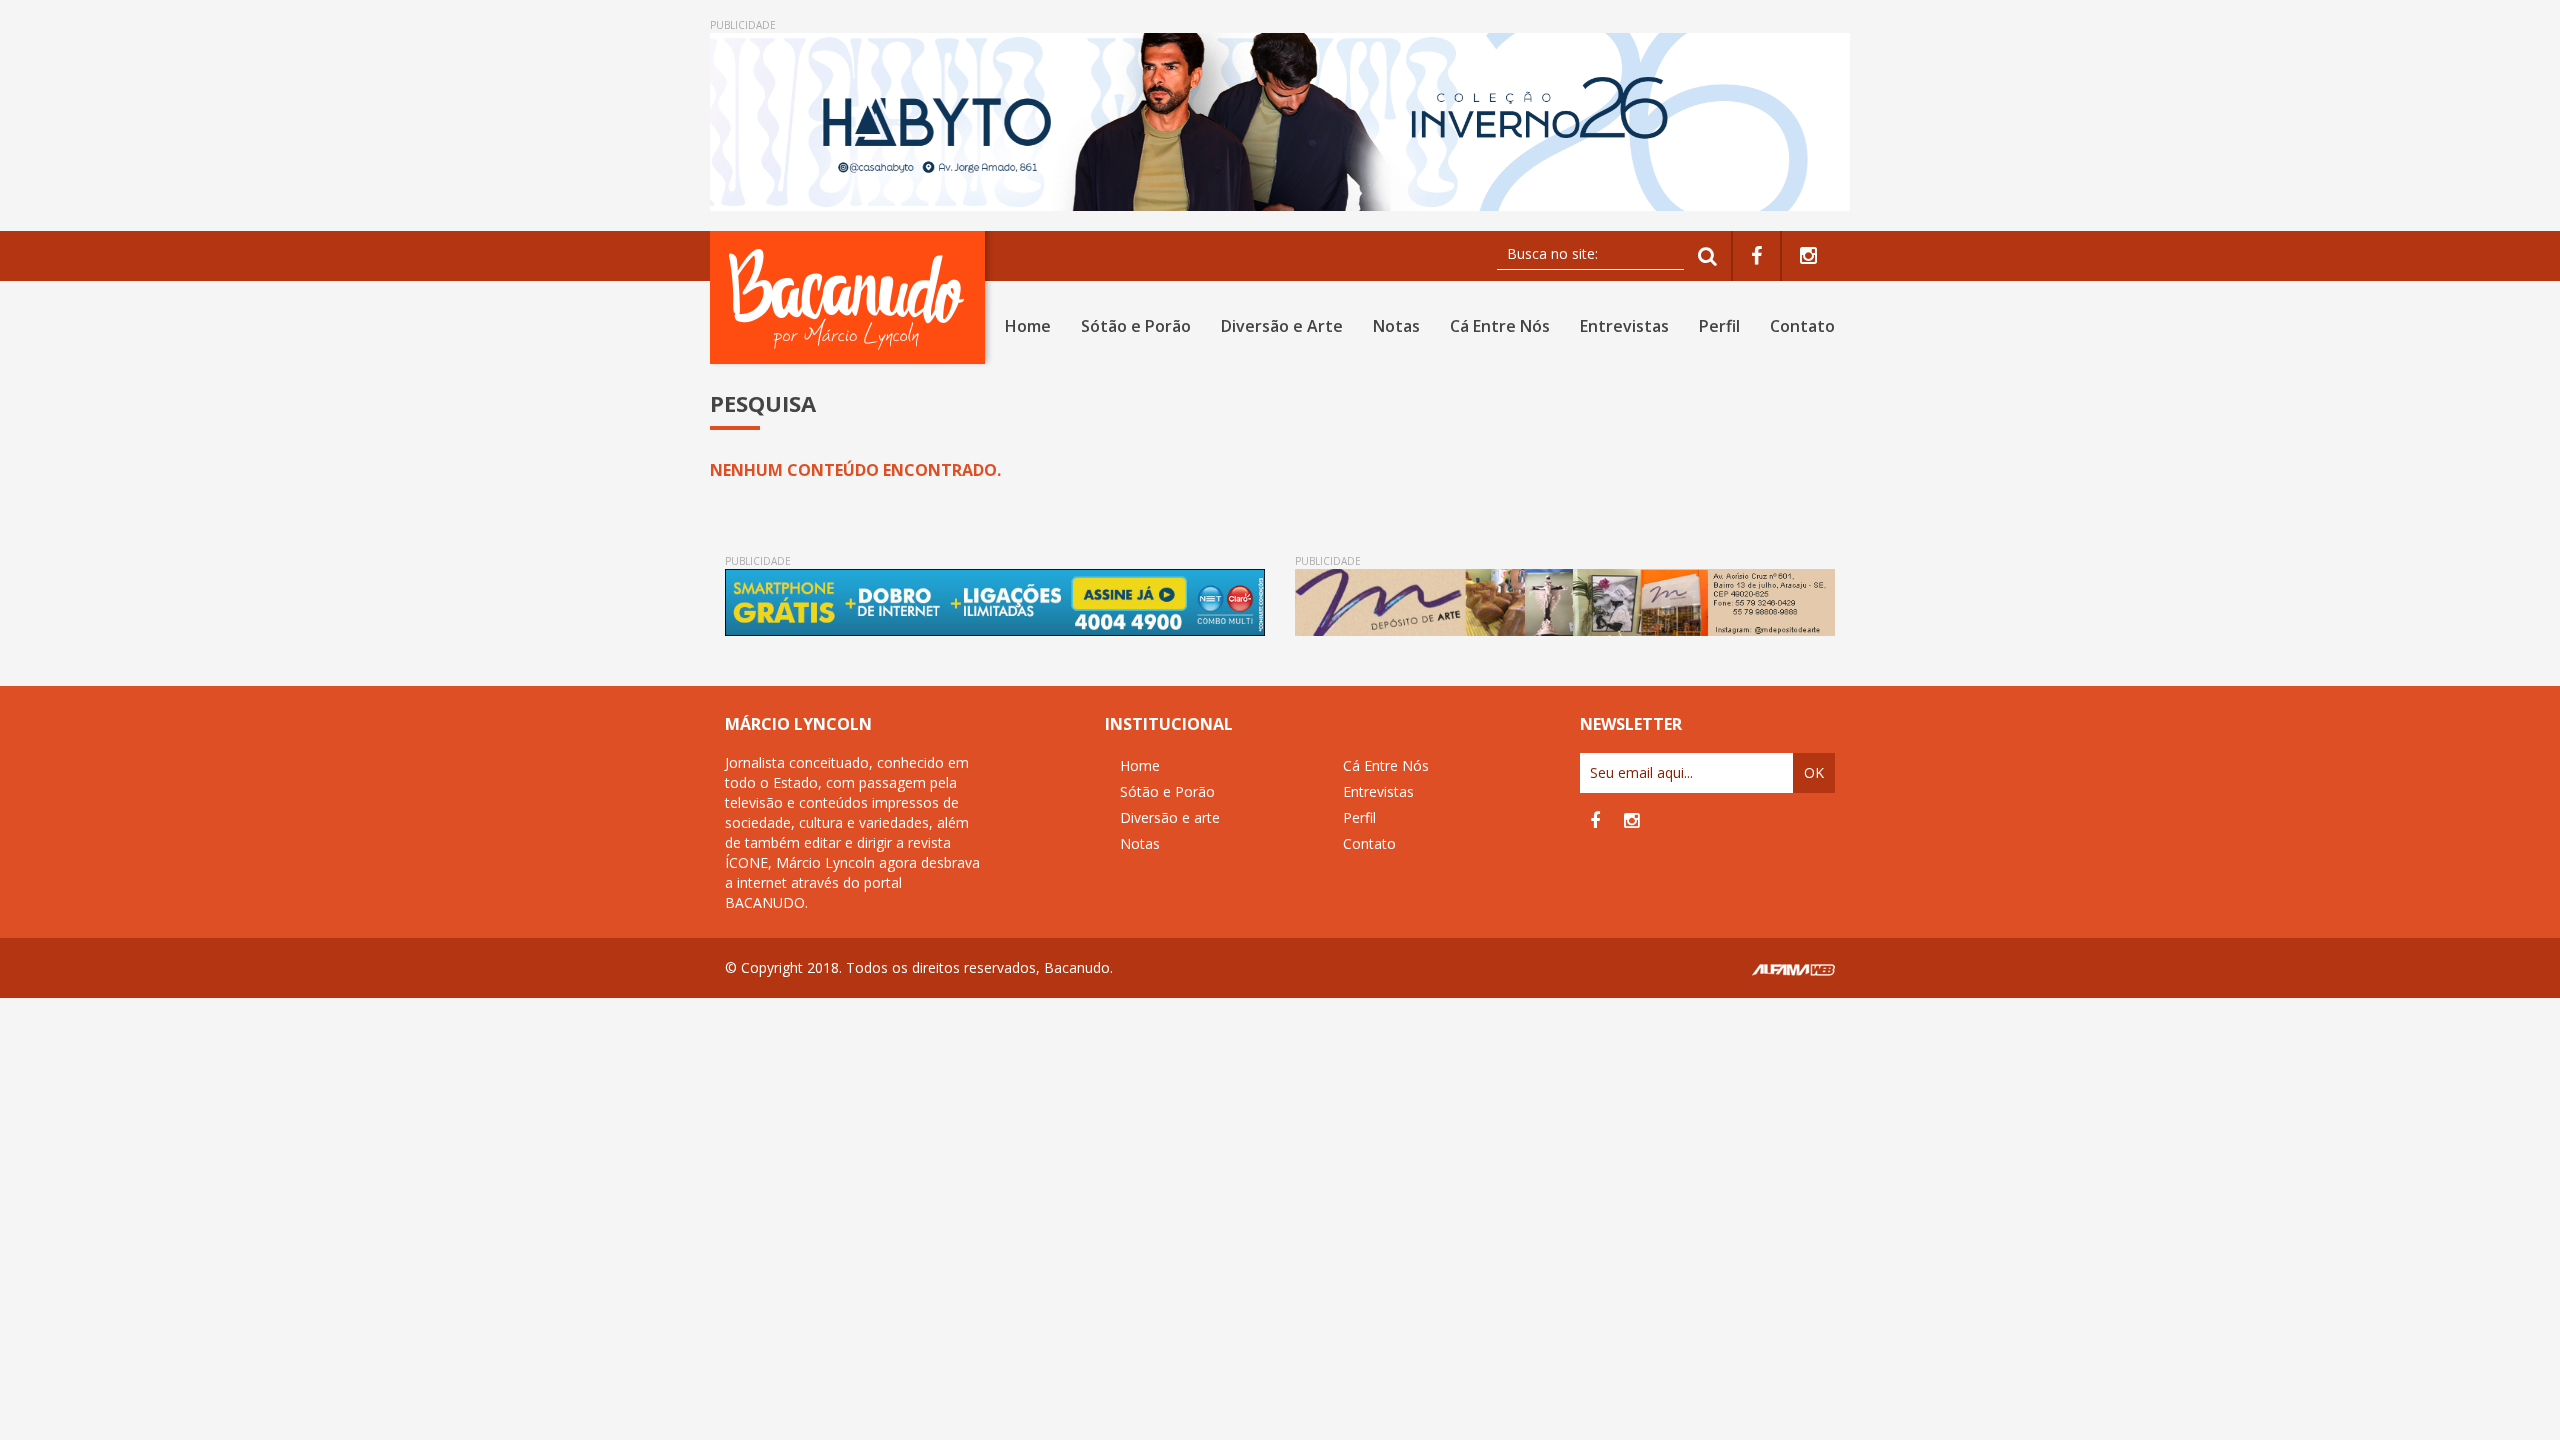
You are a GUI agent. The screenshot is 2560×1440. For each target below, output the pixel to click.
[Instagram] (1808, 256)
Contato (1802, 326)
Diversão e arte (1170, 817)
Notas (1396, 326)
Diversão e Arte (1282, 326)
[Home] (851, 297)
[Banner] (1280, 122)
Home (1028, 326)
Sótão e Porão (1136, 326)
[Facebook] (1756, 256)
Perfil (1719, 326)
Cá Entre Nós (1500, 326)
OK (1814, 772)
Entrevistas (1624, 326)
